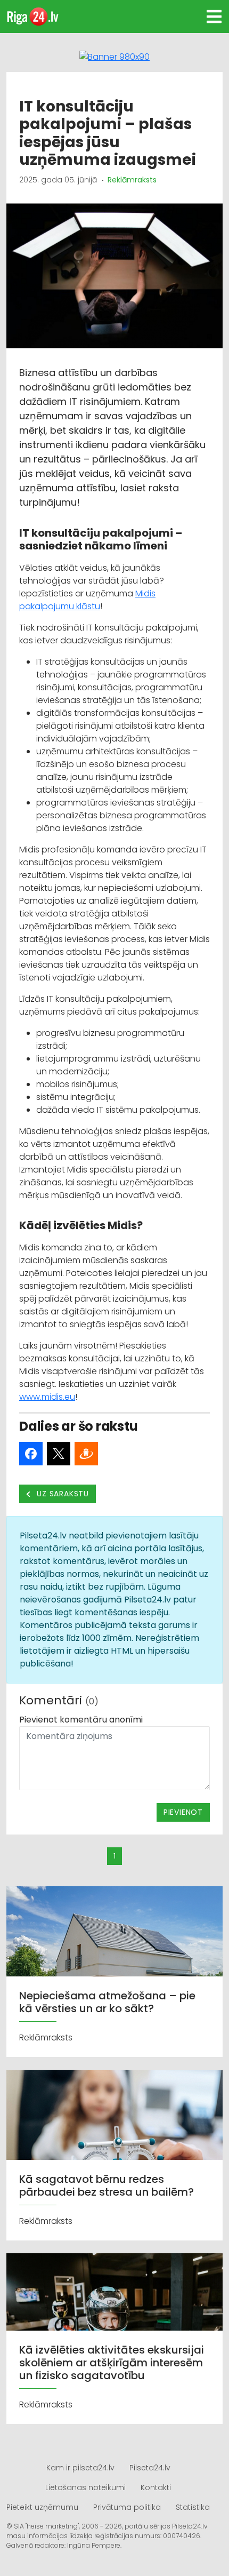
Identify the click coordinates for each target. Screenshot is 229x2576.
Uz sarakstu (62, 1494)
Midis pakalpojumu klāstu (87, 600)
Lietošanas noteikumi (85, 2487)
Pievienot (183, 1812)
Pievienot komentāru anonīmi (81, 1720)
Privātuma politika (127, 2507)
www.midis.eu (47, 1397)
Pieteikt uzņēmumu (42, 2507)
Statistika (193, 2507)
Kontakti (156, 2487)
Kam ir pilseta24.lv (80, 2468)
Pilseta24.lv (150, 2468)
